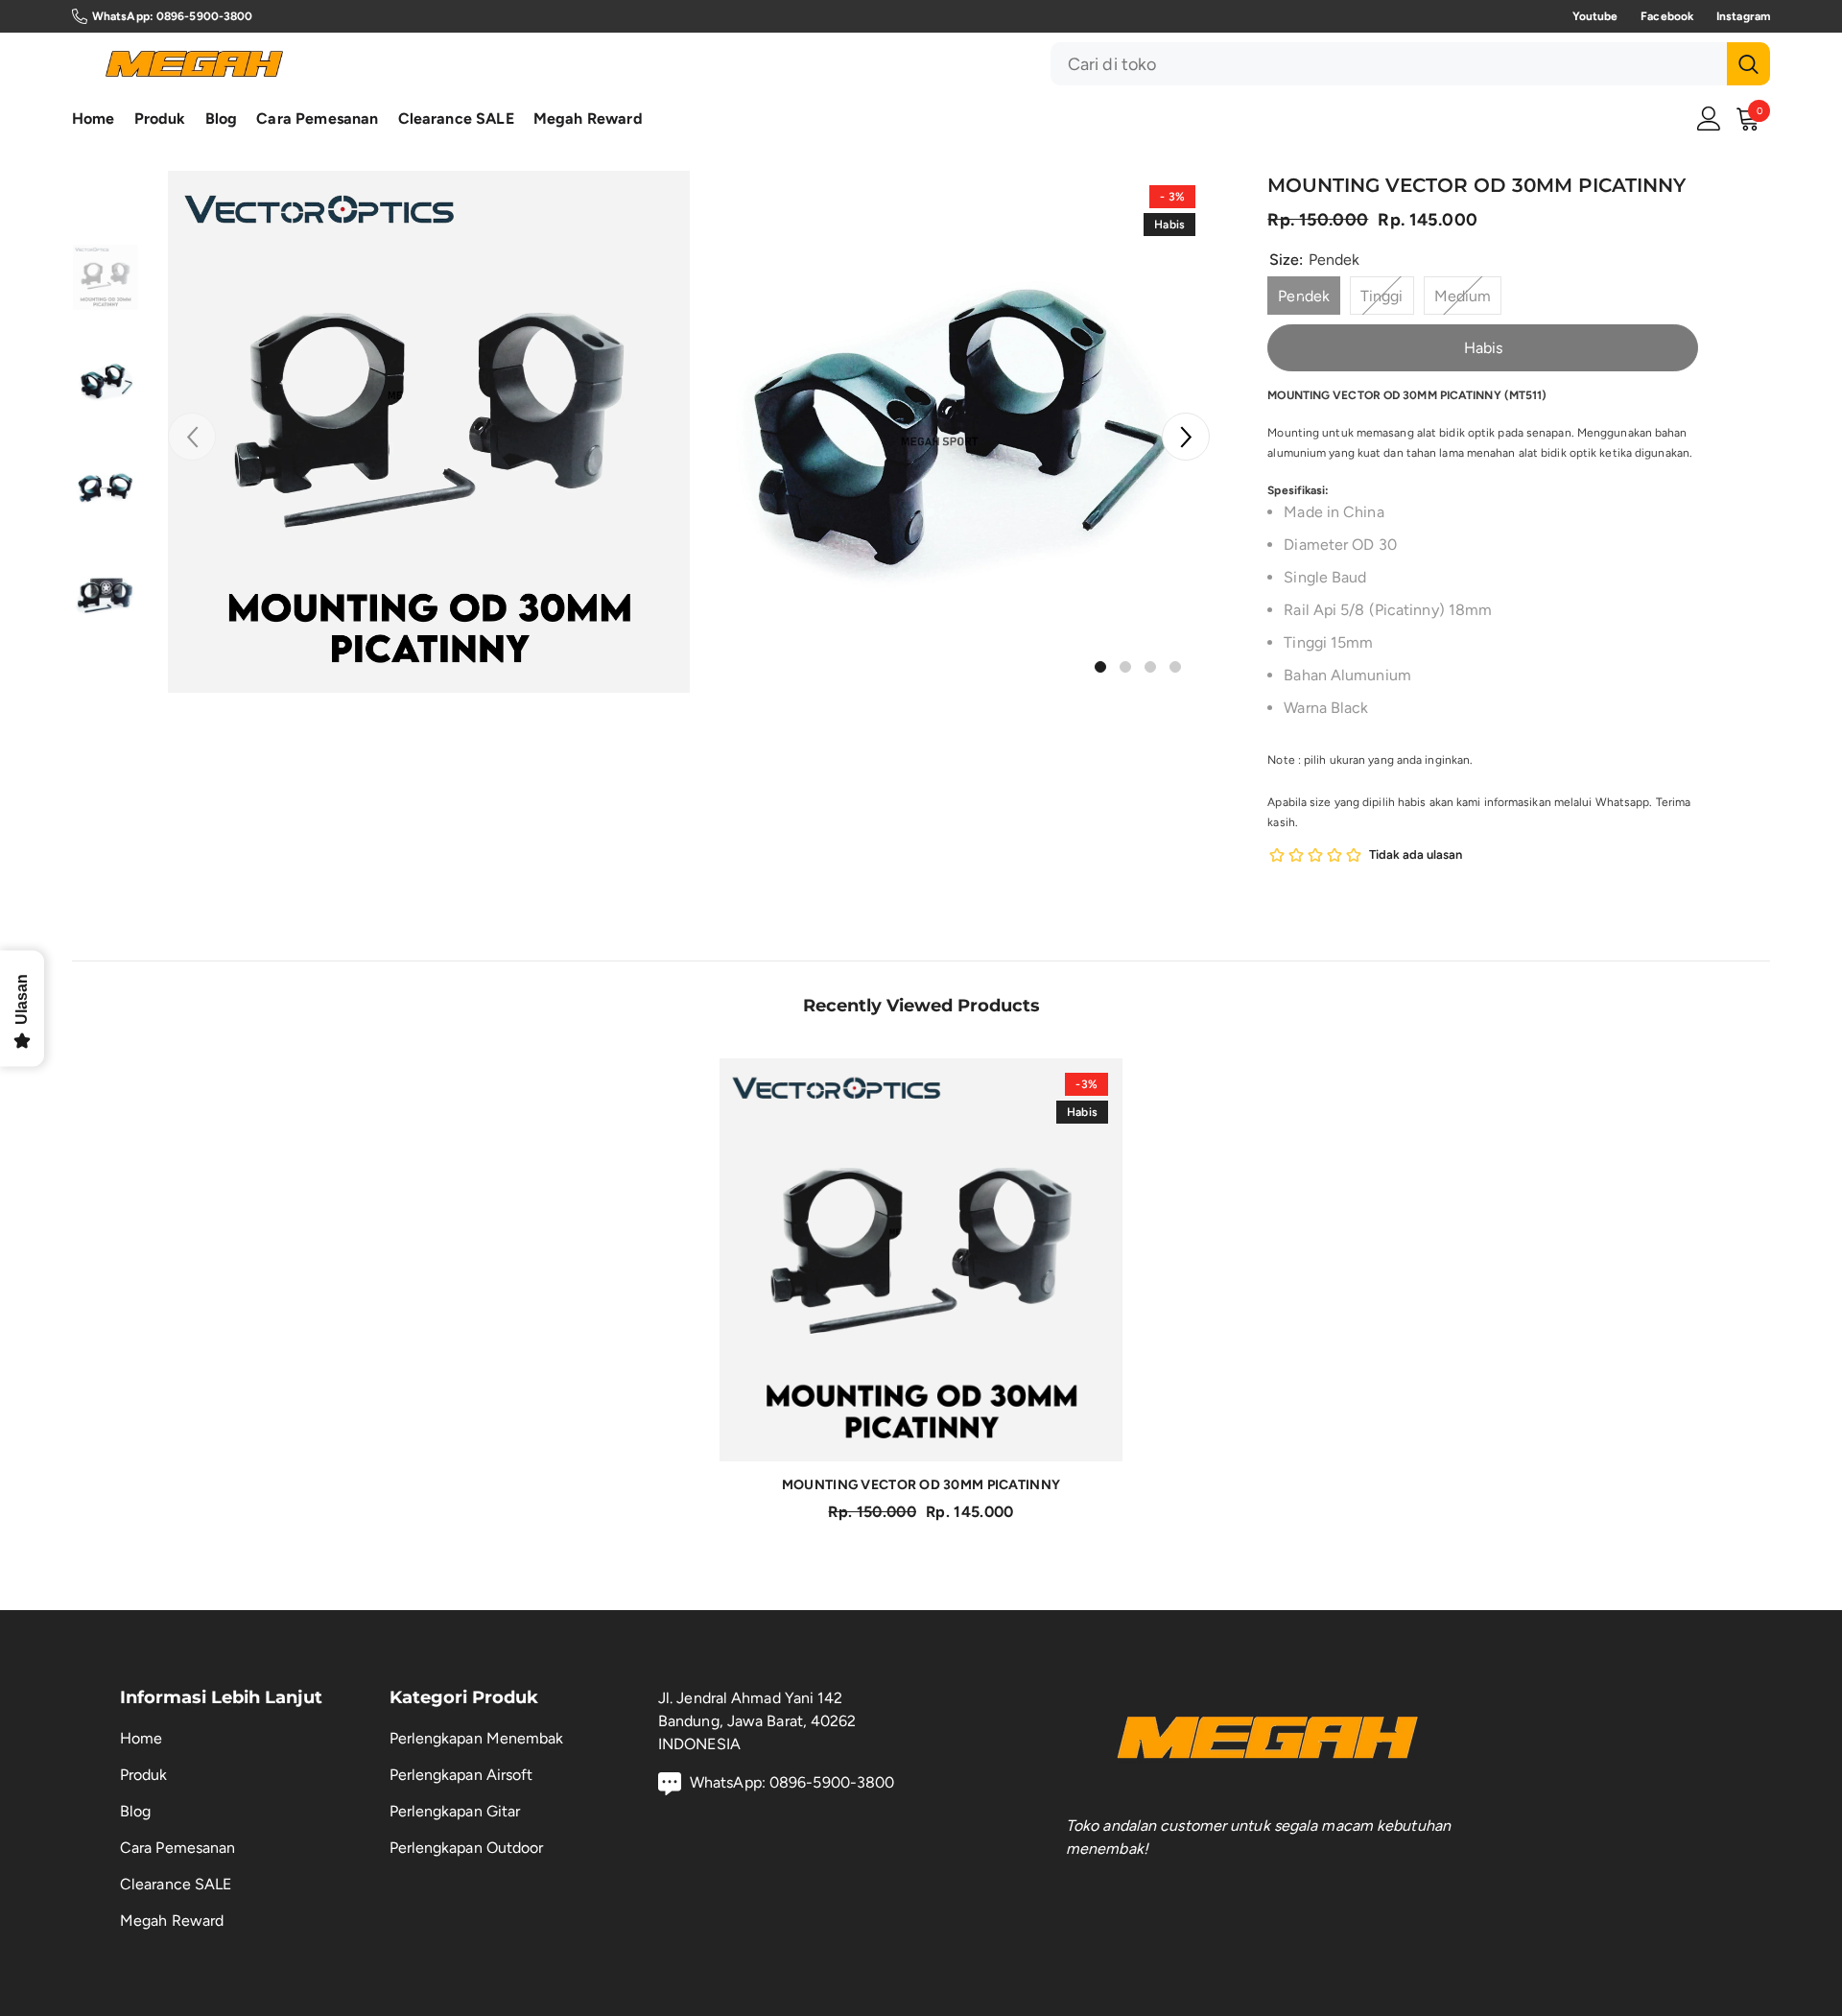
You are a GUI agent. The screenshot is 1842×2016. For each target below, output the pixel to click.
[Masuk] (1709, 119)
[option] (429, 432)
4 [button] (1175, 667)
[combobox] (1389, 64)
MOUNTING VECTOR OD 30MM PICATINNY (921, 1485)
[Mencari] (1410, 64)
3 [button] (1150, 667)
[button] (1186, 437)
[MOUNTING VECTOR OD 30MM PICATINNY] (921, 1260)
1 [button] (1100, 667)
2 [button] (1125, 667)
